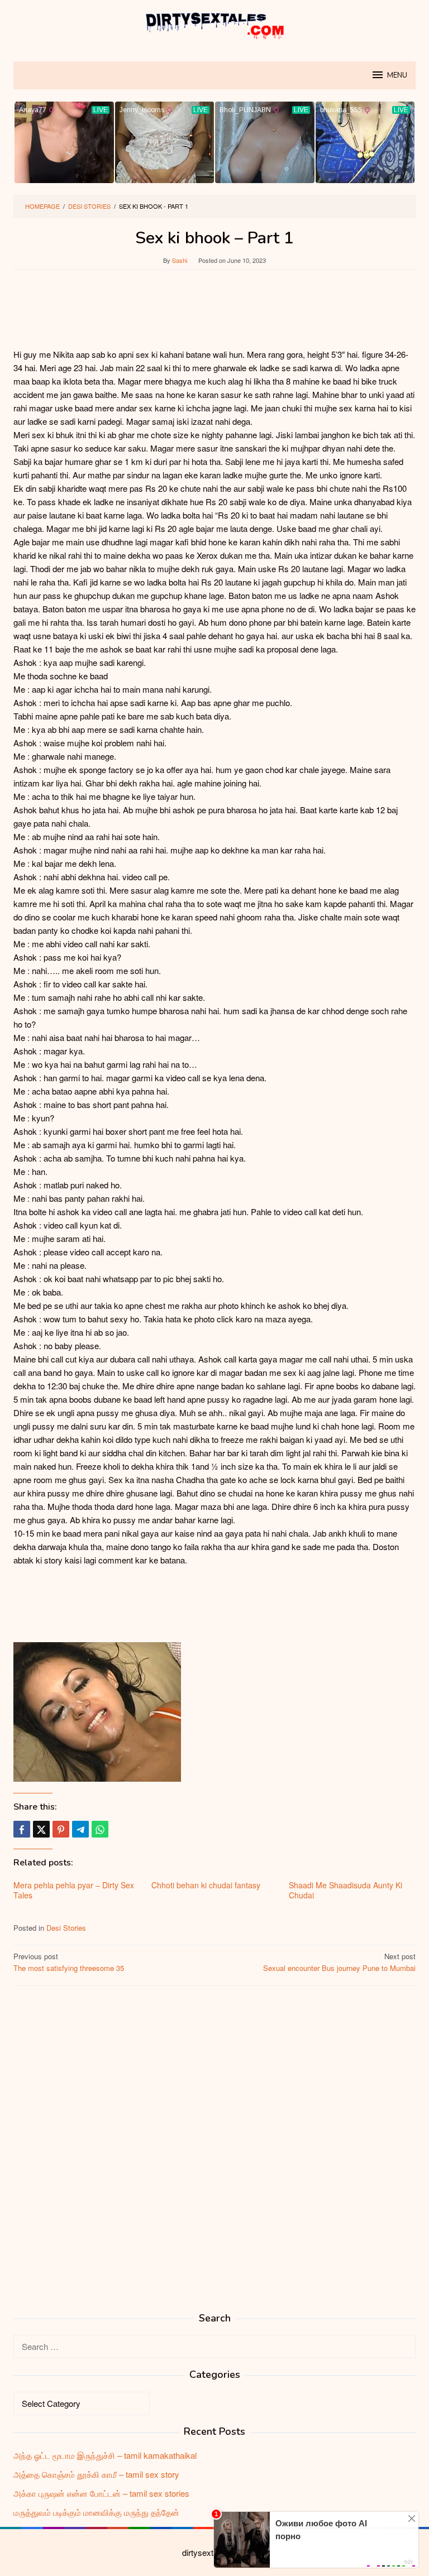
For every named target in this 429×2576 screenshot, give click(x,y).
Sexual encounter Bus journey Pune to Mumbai (339, 1962)
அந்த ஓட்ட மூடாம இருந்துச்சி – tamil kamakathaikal (105, 2455)
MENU (397, 75)
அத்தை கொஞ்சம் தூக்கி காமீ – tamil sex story (96, 2474)
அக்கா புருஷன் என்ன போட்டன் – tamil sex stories (101, 2493)
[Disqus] (214, 2137)
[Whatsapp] (100, 1829)
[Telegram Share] (80, 1829)
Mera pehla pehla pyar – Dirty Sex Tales (74, 1890)
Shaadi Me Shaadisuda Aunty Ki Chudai (345, 1890)
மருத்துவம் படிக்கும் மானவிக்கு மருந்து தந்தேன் (96, 2512)
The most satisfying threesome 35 (69, 1962)
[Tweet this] (41, 1829)
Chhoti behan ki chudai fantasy (206, 1885)
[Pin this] (61, 1829)
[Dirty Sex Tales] (214, 24)
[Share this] (22, 1829)
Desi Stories (66, 1928)
